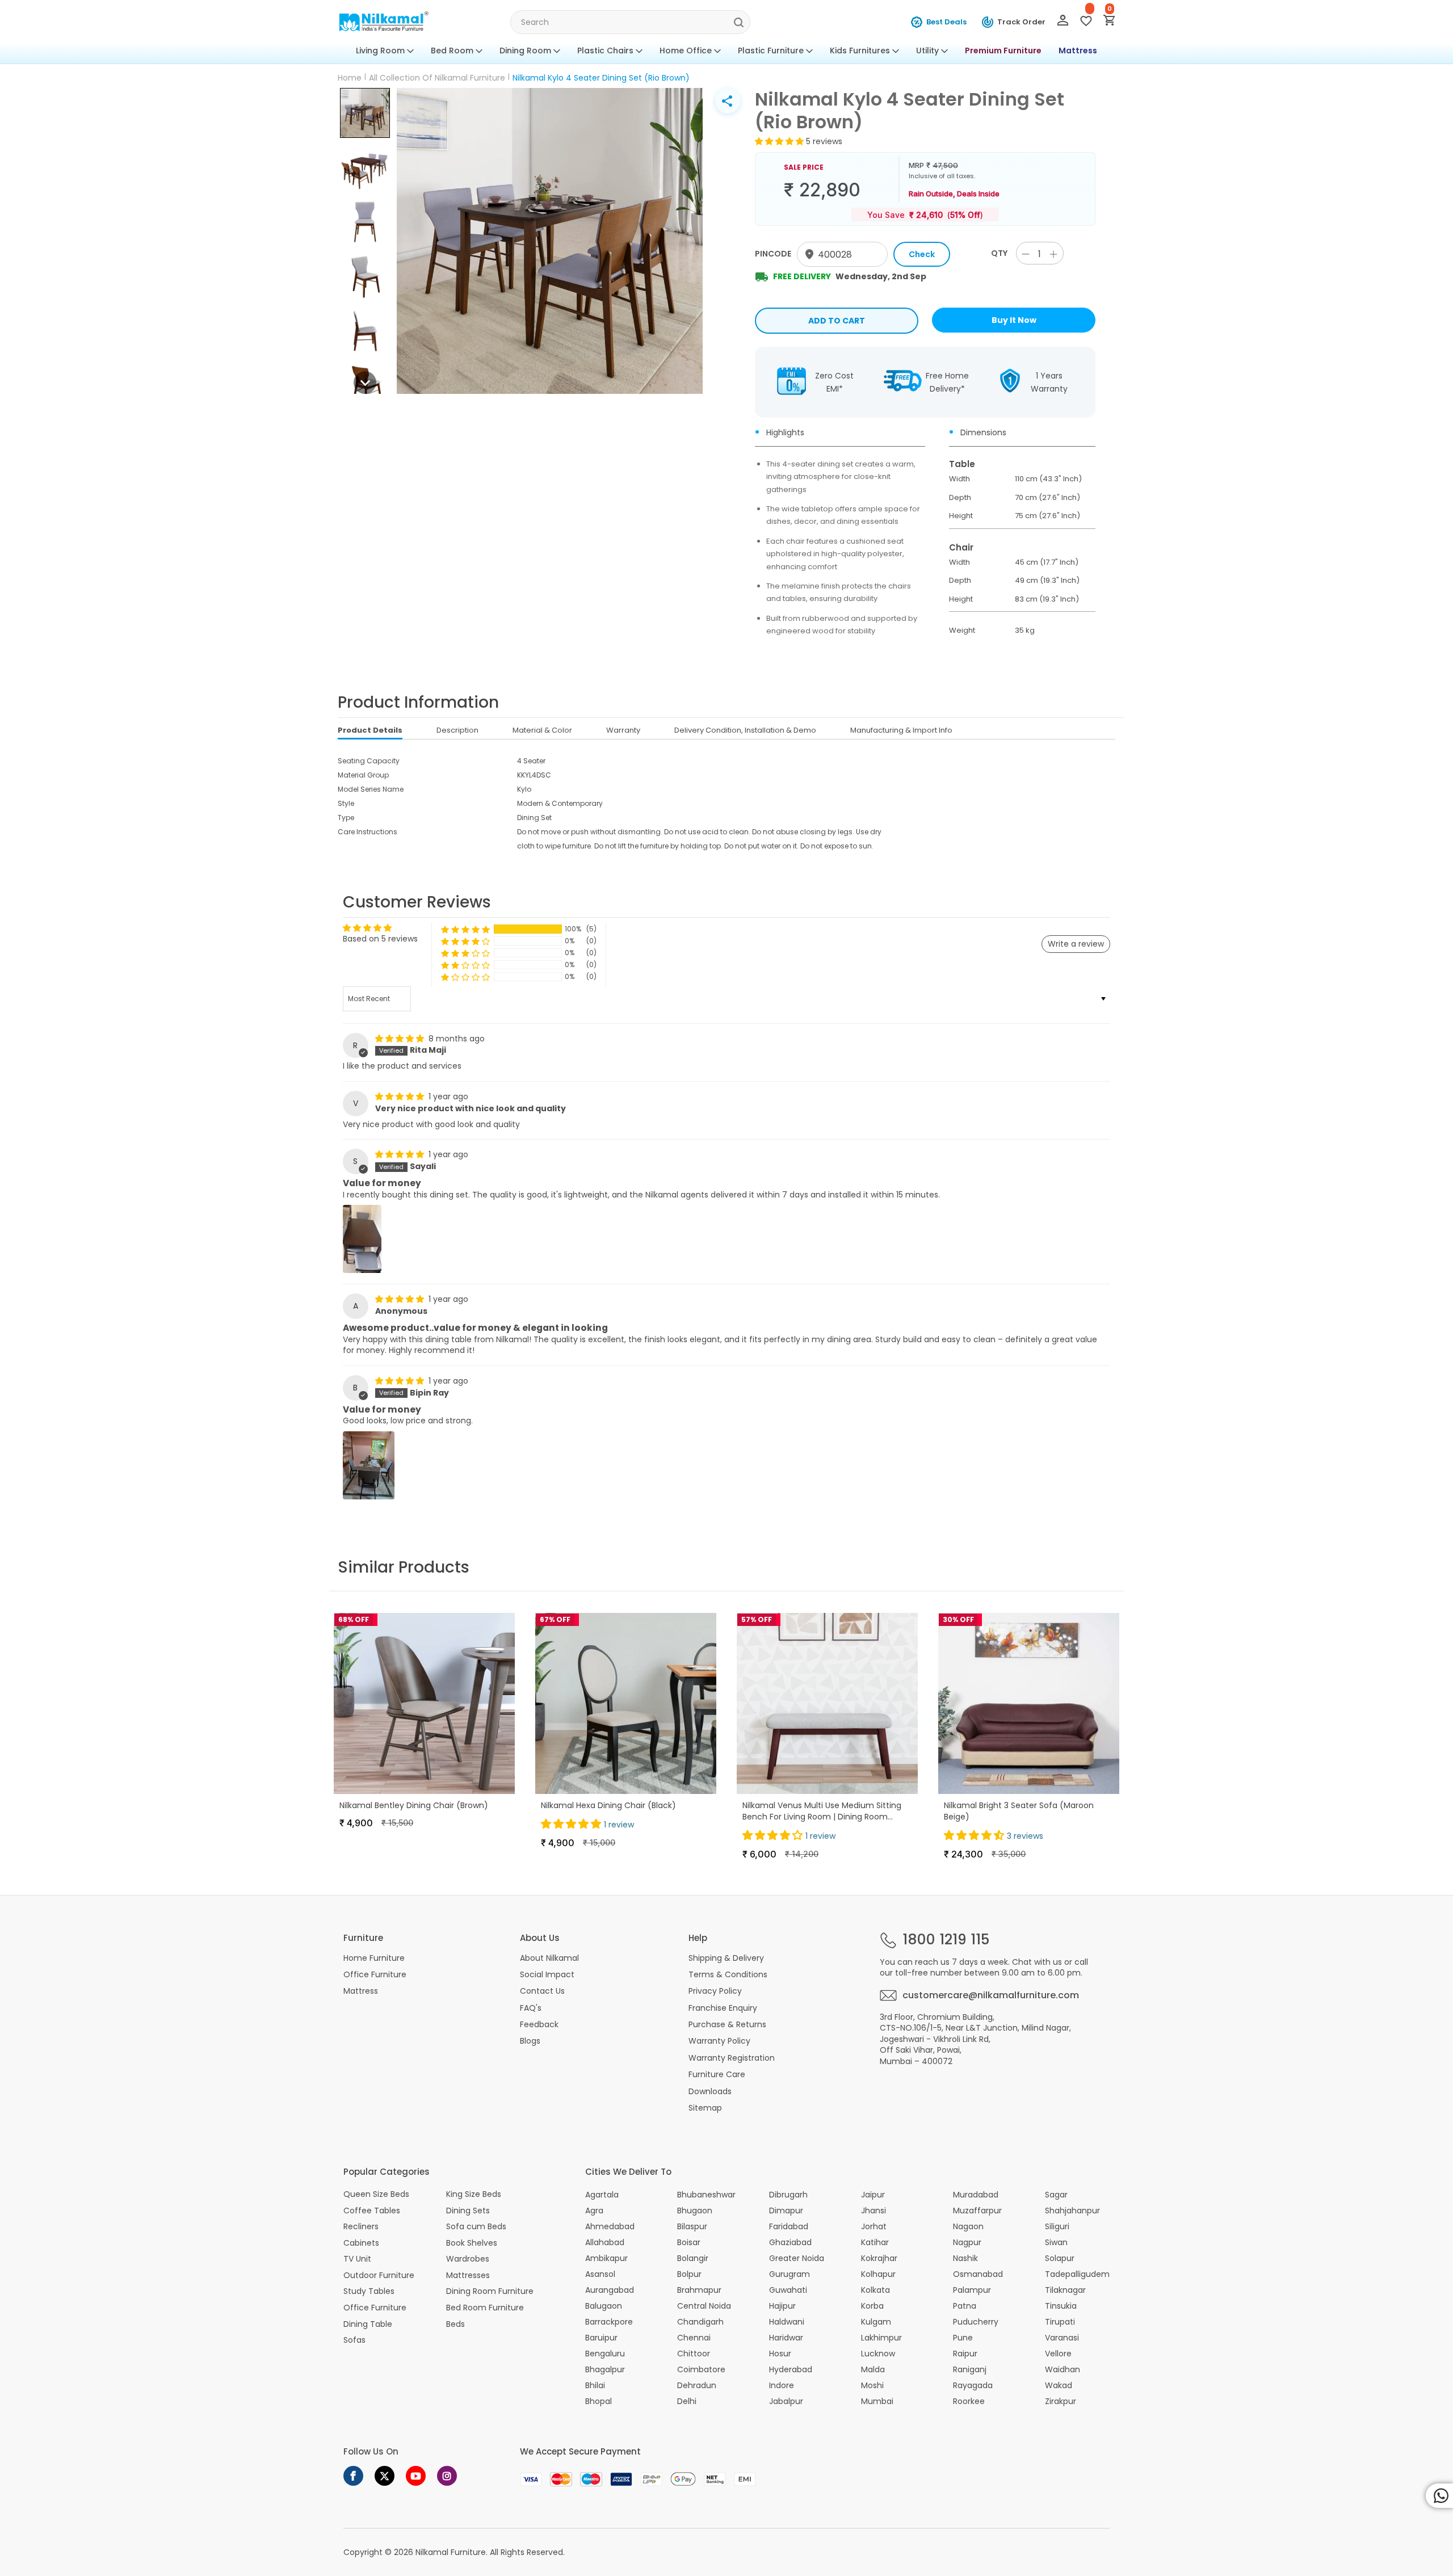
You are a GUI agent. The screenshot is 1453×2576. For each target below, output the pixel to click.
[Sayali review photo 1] (362, 1239)
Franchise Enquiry (723, 2008)
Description (457, 730)
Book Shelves (472, 2243)
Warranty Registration (732, 2058)
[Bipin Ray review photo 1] (369, 1465)
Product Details (370, 730)
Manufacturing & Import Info (901, 730)
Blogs (530, 2041)
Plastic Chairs (605, 51)
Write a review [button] (1076, 944)
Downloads (710, 2091)
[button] (365, 113)
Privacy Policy (715, 1991)
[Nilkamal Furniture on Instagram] (447, 2476)
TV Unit (357, 2259)
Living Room (380, 51)
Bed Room (452, 51)
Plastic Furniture (771, 51)
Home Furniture (374, 1958)
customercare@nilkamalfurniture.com (991, 1995)
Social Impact (547, 1974)
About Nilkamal (549, 1958)
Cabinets (361, 2243)
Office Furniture (375, 1974)
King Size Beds (474, 2194)
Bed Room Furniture (485, 2308)
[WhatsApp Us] (1439, 2496)
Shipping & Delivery (726, 1958)
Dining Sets (468, 2211)
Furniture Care (717, 2074)
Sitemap (705, 2108)
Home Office (686, 51)
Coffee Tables (372, 2211)
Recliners (361, 2227)
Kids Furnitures (860, 51)
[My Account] (1063, 23)
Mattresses (468, 2275)
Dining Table (368, 2324)
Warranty (623, 730)
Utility (927, 51)
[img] (401, 1039)
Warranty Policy (719, 2041)
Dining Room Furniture (490, 2291)
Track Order (1021, 22)
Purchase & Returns (727, 2024)
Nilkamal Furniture (451, 2552)
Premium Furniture (1003, 51)
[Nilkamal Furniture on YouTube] (416, 2476)
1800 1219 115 (946, 1940)
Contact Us (542, 1991)
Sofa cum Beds (476, 2227)
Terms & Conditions (728, 1974)
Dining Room (525, 51)
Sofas (354, 2340)
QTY (999, 253)
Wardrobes (468, 2259)
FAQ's (531, 2008)
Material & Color (542, 730)
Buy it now (1014, 320)
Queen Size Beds (376, 2194)
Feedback (539, 2024)
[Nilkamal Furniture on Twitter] (385, 2476)
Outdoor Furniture (379, 2275)
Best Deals (946, 22)
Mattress (1078, 51)
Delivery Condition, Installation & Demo (745, 730)
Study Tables (369, 2291)
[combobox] (630, 22)
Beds (455, 2324)
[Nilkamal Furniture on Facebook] (353, 2476)
